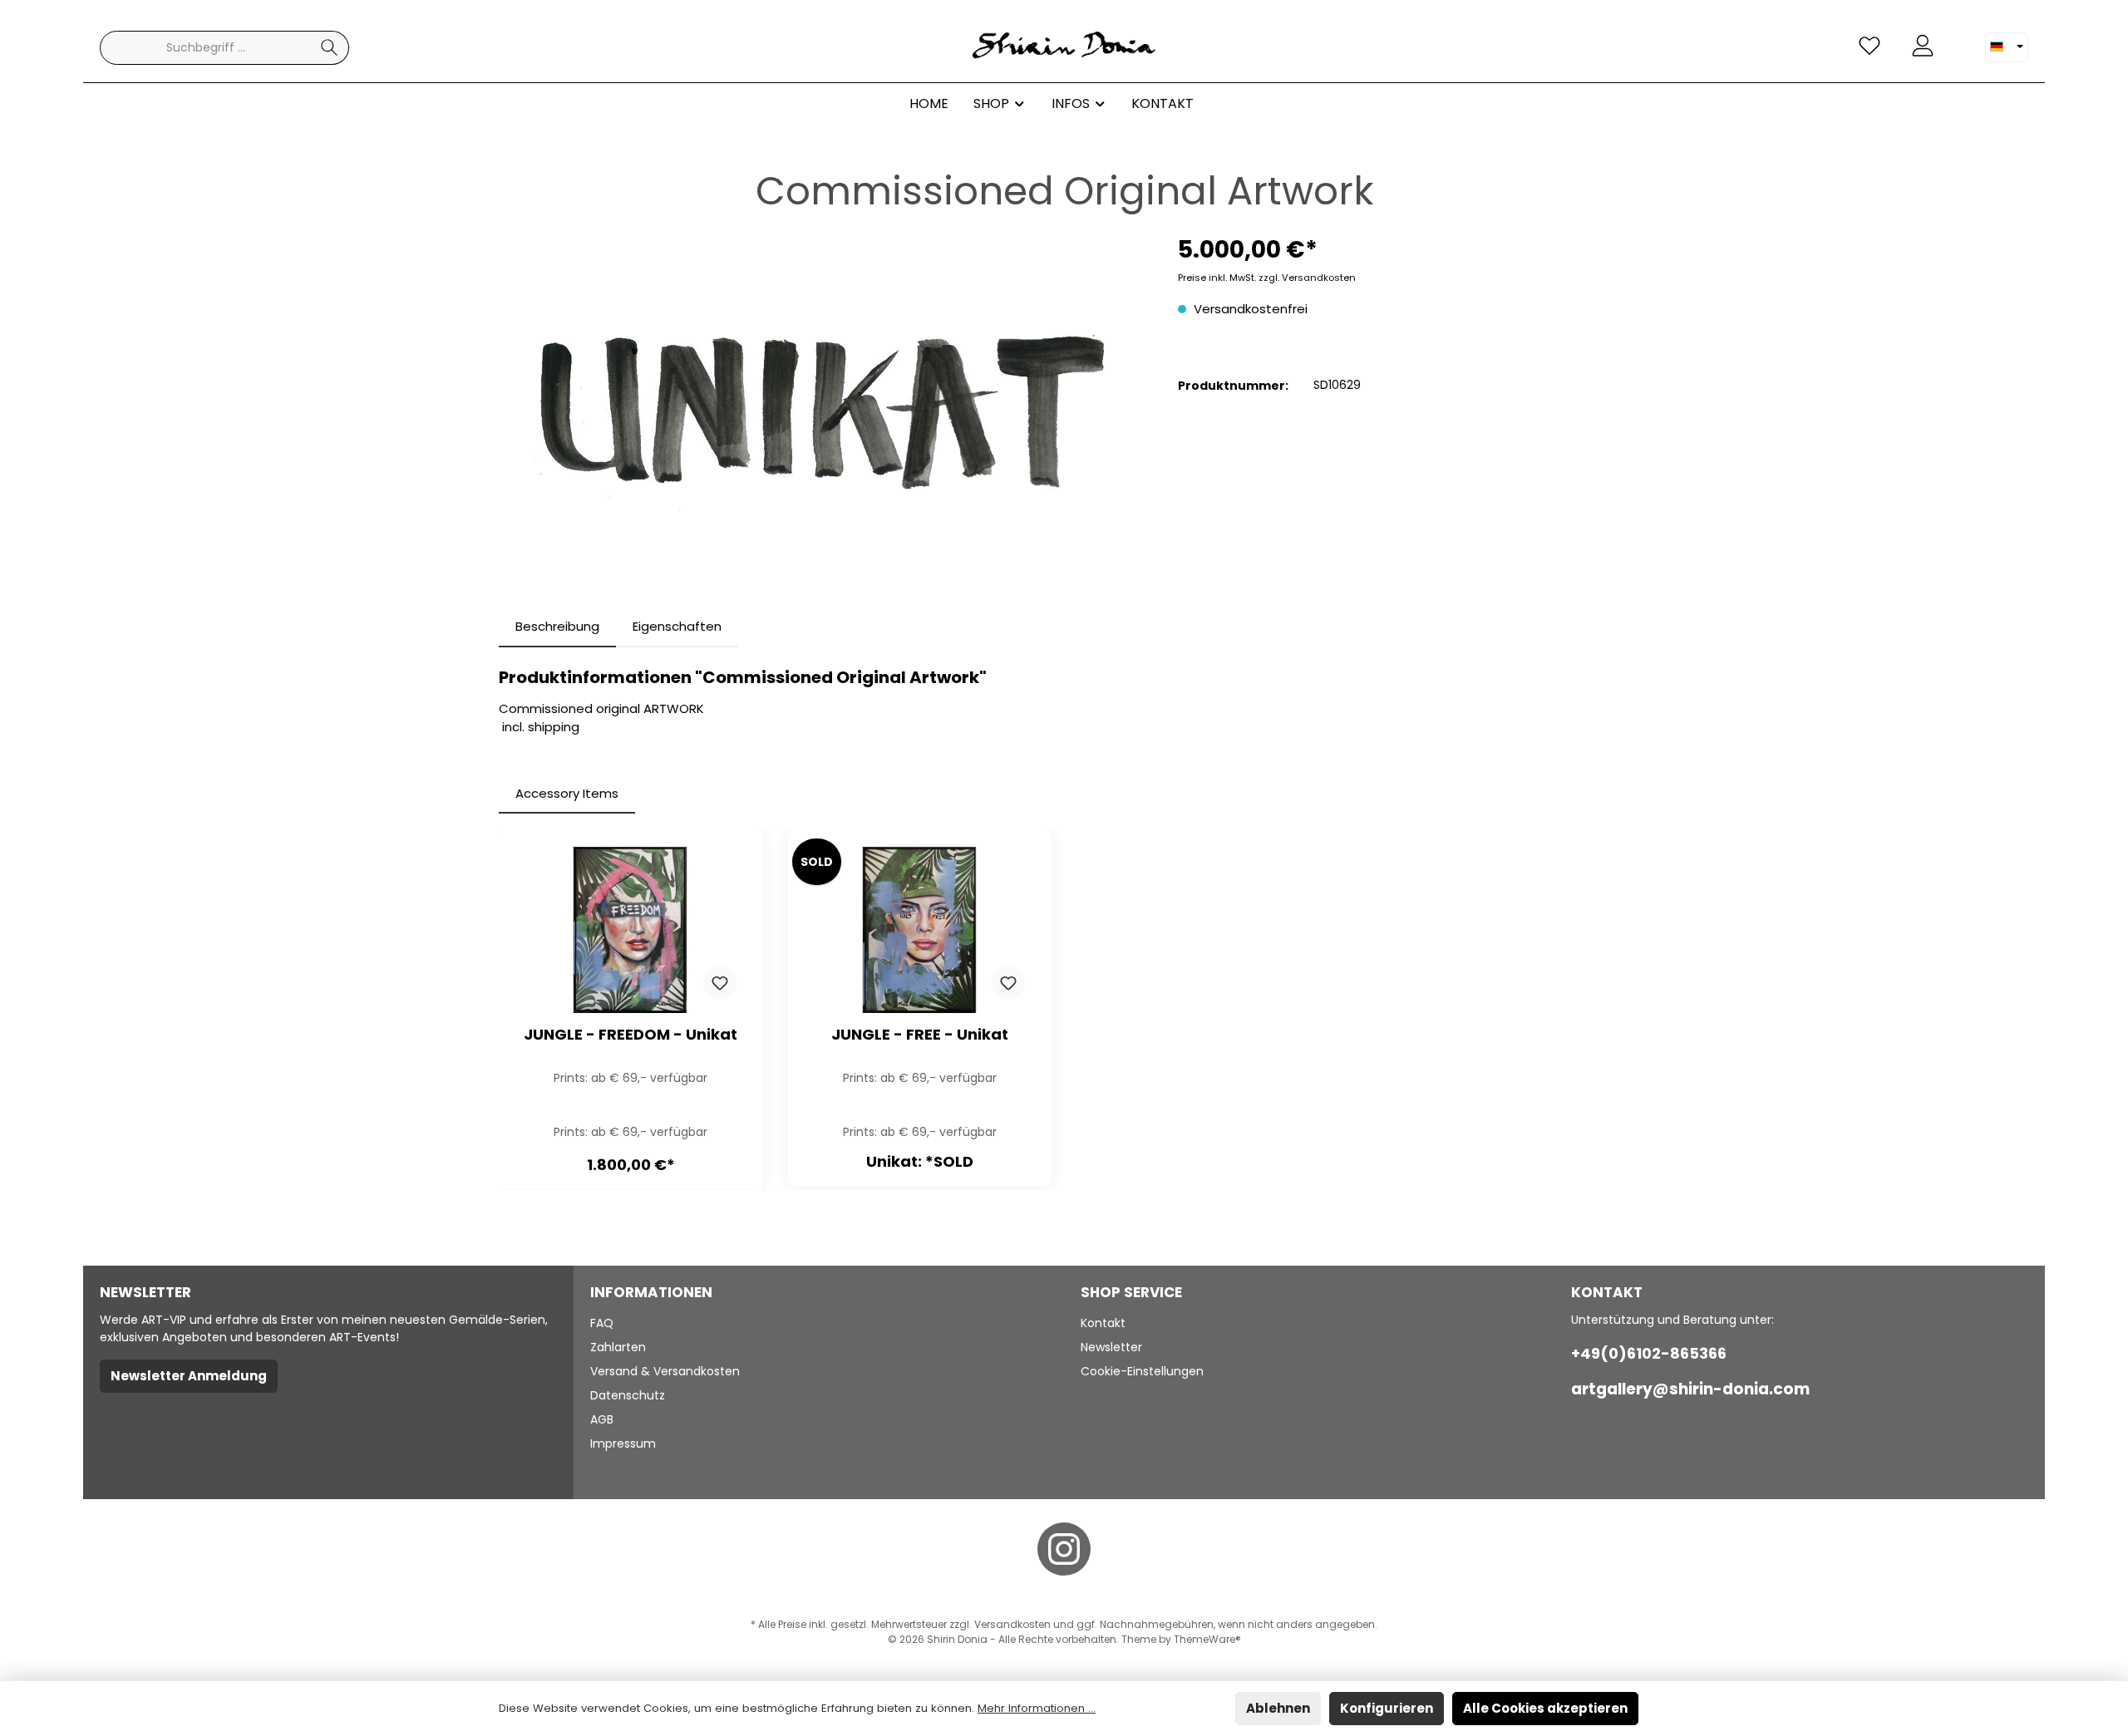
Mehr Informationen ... (1037, 1708)
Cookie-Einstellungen (1142, 1371)
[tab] (557, 627)
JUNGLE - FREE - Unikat (920, 1035)
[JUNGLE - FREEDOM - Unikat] (631, 930)
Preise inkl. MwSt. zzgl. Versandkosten (1267, 278)
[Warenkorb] (1959, 39)
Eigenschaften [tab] (677, 626)
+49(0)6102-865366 (1649, 1353)
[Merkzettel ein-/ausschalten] (720, 983)
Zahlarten (618, 1347)
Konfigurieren (1387, 1708)
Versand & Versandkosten (665, 1371)
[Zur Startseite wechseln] (1064, 48)
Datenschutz (628, 1395)
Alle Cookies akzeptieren (1545, 1708)
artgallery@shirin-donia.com (1690, 1389)
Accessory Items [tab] (567, 793)
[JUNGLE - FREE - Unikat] (920, 930)
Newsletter (1111, 1347)
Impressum (623, 1443)
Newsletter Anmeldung (189, 1376)
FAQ (602, 1323)
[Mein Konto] (1923, 46)
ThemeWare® (1207, 1639)
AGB (602, 1419)
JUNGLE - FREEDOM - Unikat (631, 1035)
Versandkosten (1012, 1624)
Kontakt (1103, 1323)
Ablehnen (1278, 1708)
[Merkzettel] (1869, 46)
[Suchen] (330, 48)
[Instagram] (1064, 1549)
